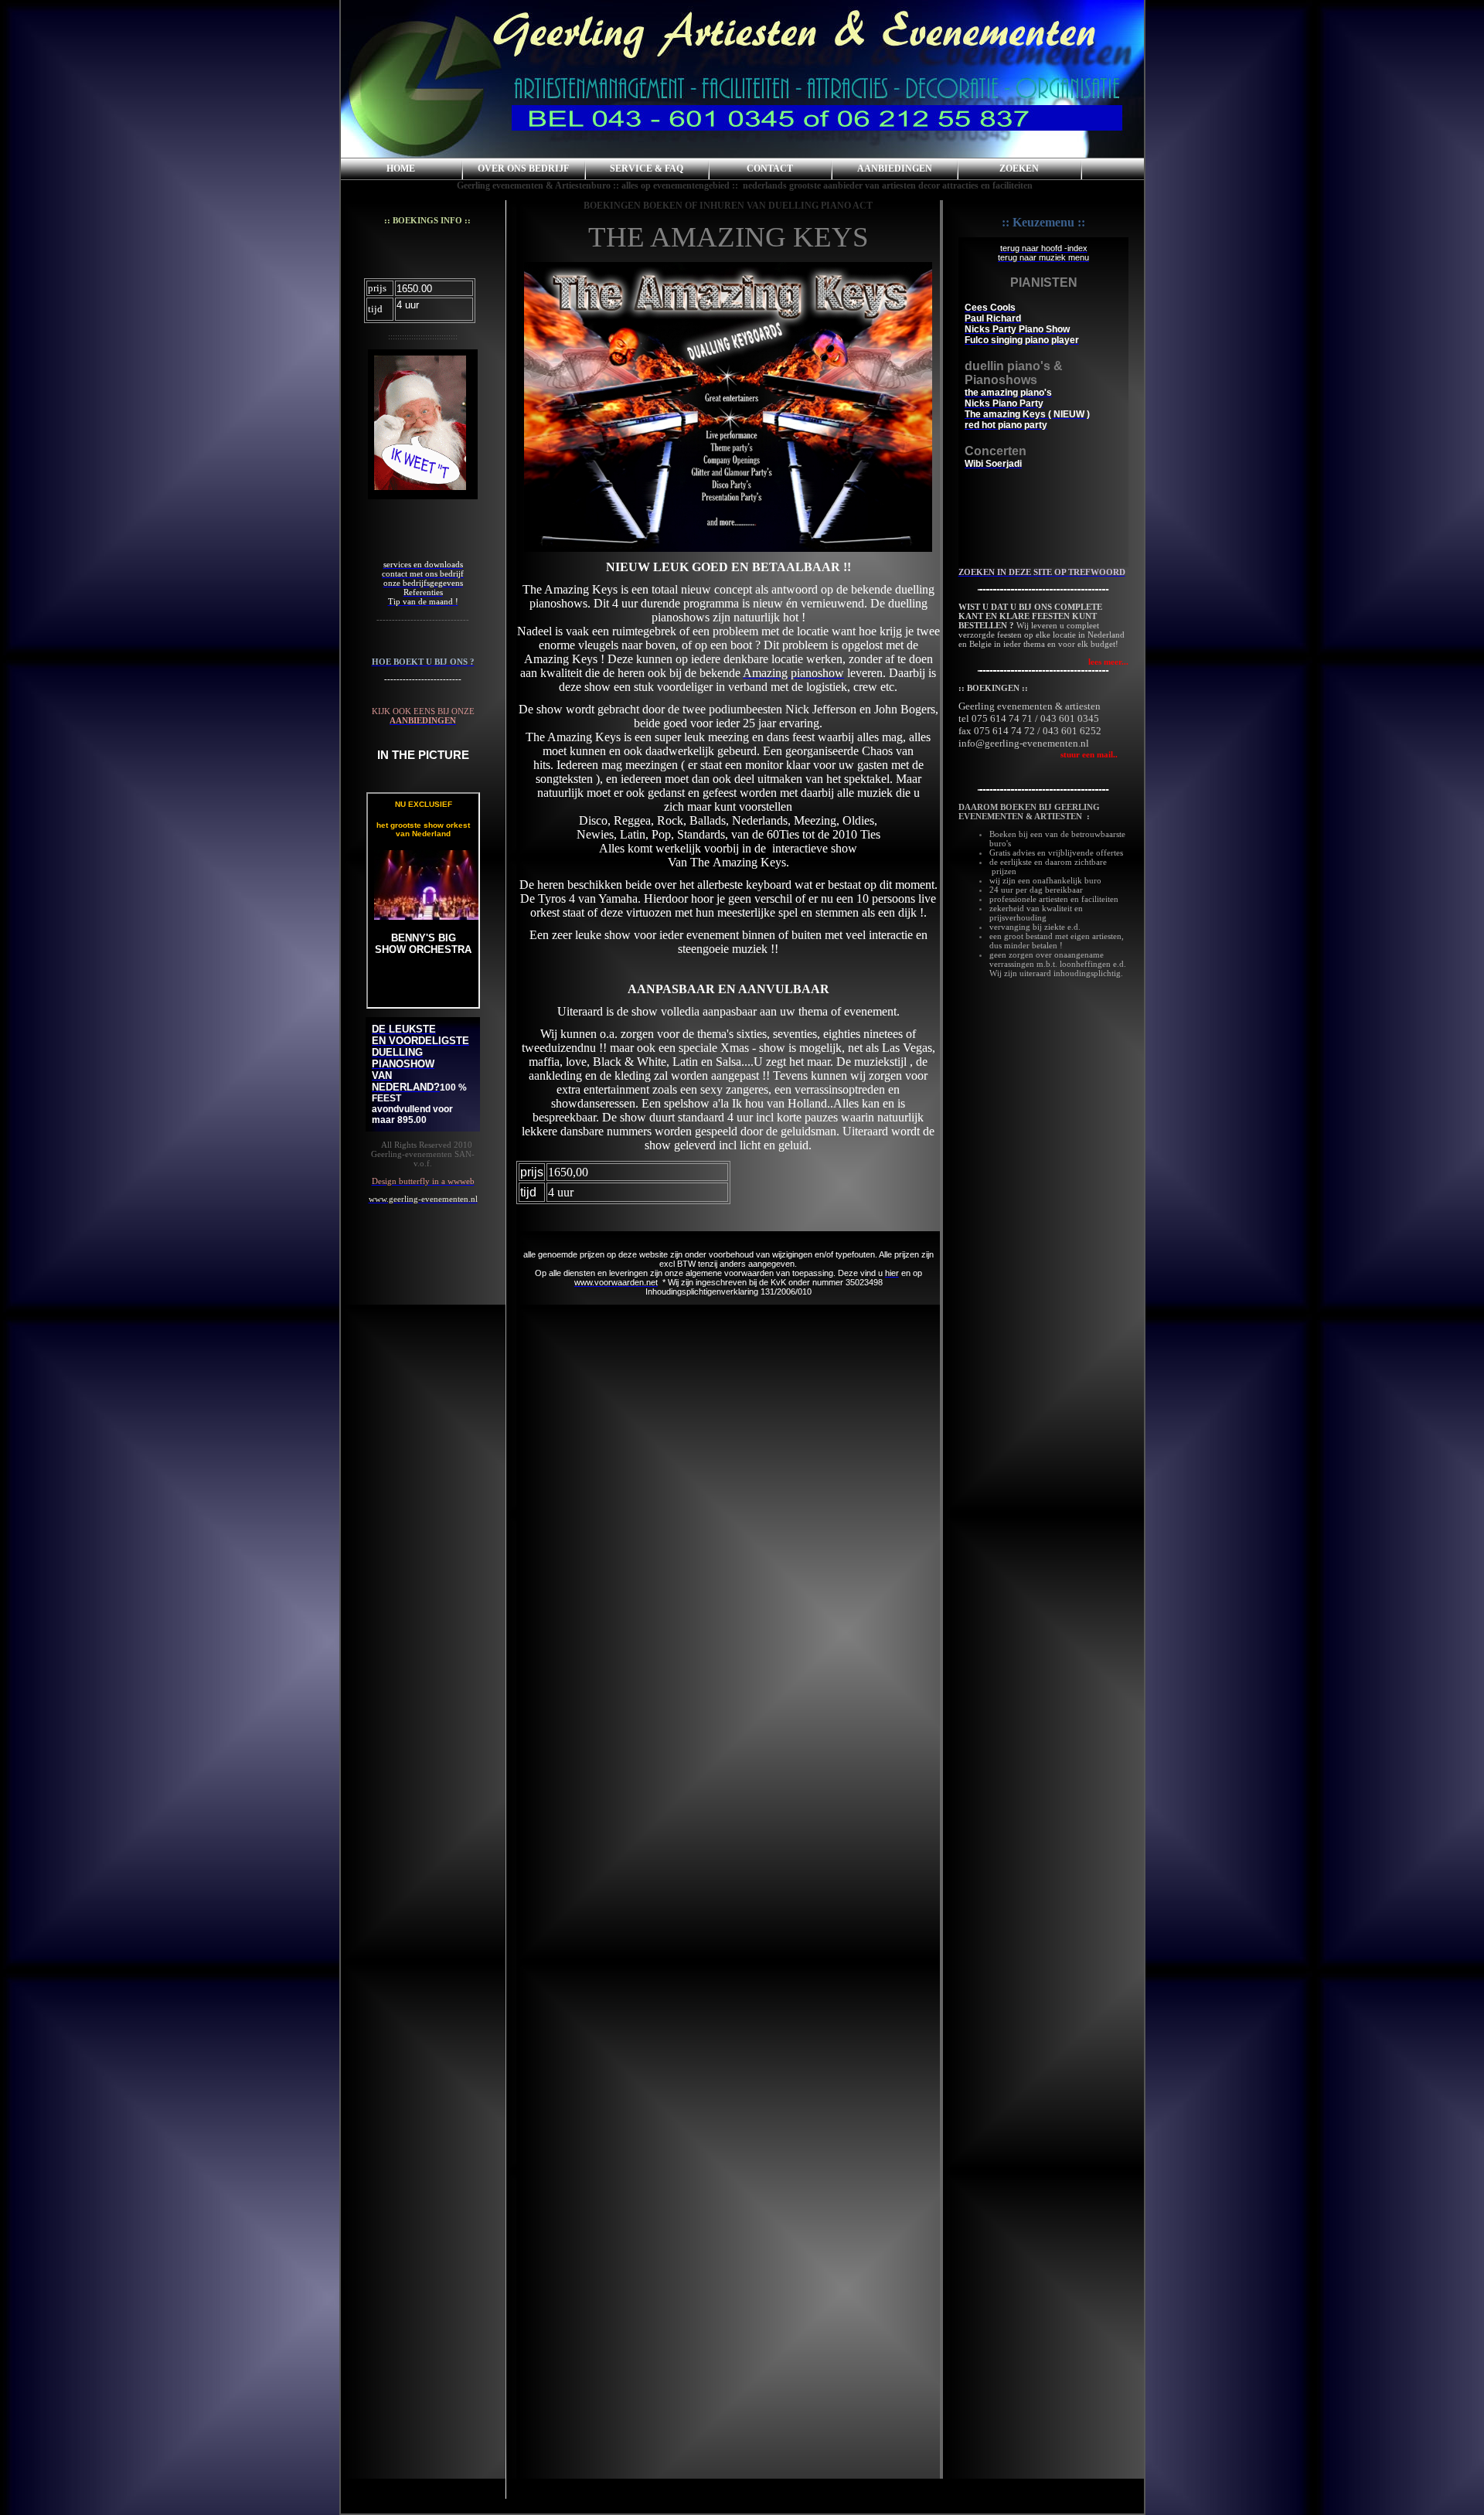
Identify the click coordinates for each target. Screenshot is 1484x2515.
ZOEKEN (1019, 168)
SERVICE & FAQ (647, 168)
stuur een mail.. (1038, 754)
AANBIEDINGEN (895, 168)
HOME (401, 168)
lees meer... (1108, 662)
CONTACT (770, 168)
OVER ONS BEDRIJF (523, 168)
